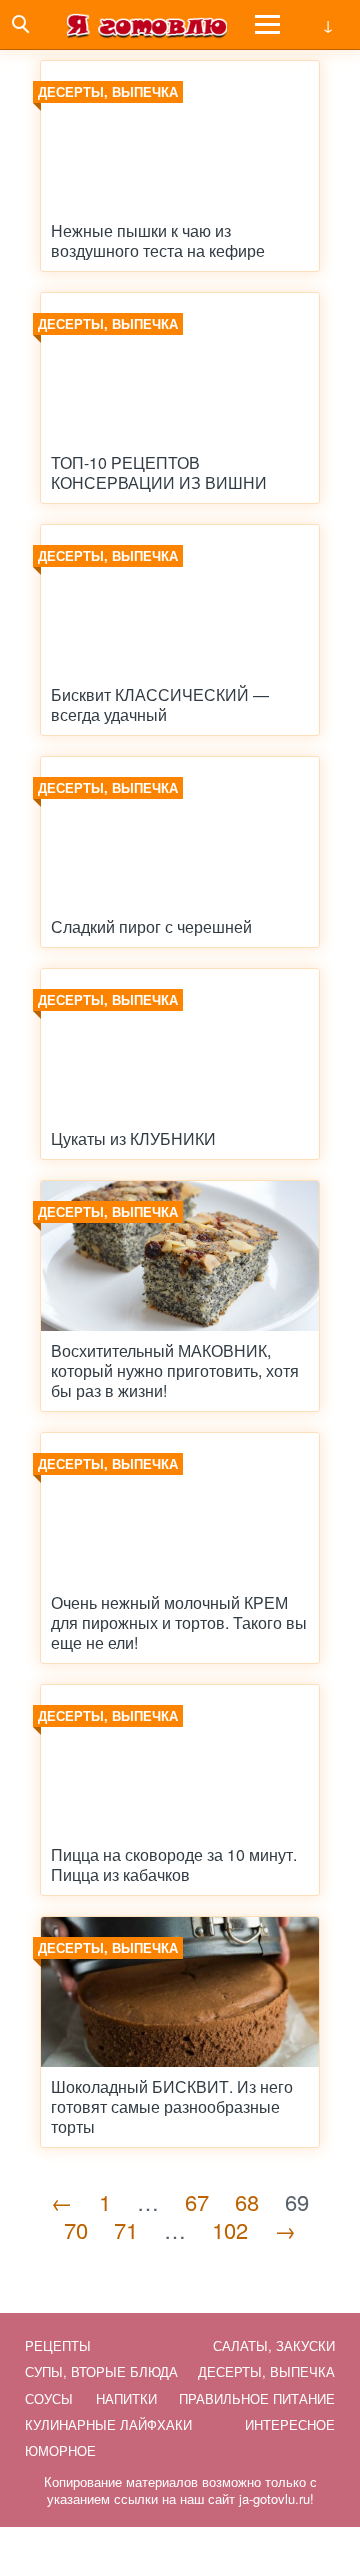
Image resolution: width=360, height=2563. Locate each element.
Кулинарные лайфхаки (108, 2424)
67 (197, 2201)
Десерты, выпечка (266, 2371)
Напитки (126, 2398)
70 (76, 2229)
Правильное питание (257, 2398)
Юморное (60, 2450)
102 (230, 2229)
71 (126, 2229)
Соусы (49, 2398)
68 (247, 2201)
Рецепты (58, 2345)
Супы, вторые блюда (101, 2371)
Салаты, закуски (274, 2345)
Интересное (290, 2424)
